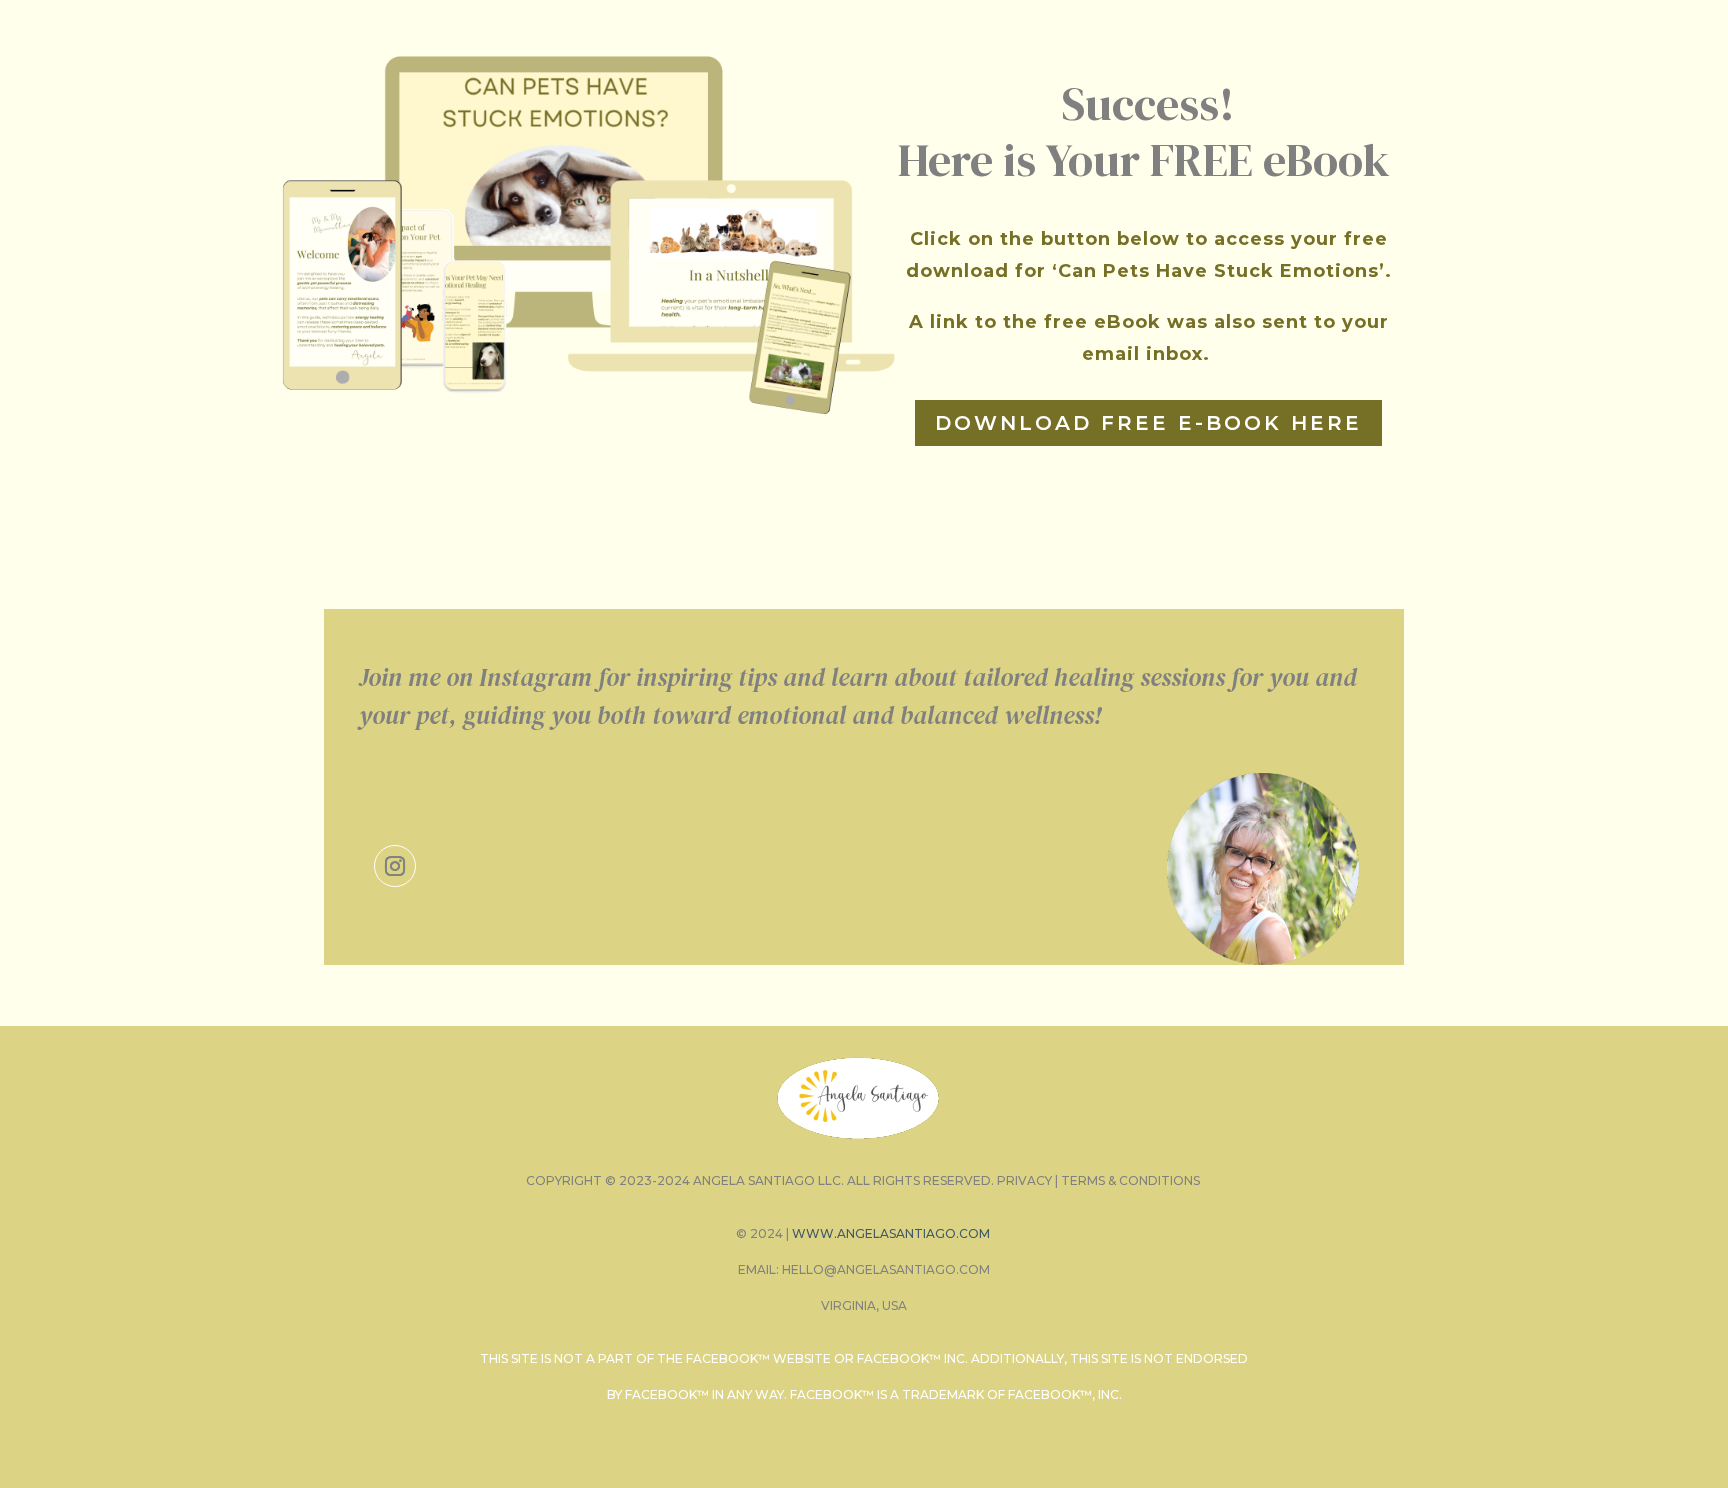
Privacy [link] (1024, 1180)
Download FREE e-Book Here (1148, 423)
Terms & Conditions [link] (1130, 1180)
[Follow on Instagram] (395, 866)
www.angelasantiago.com (891, 1233)
